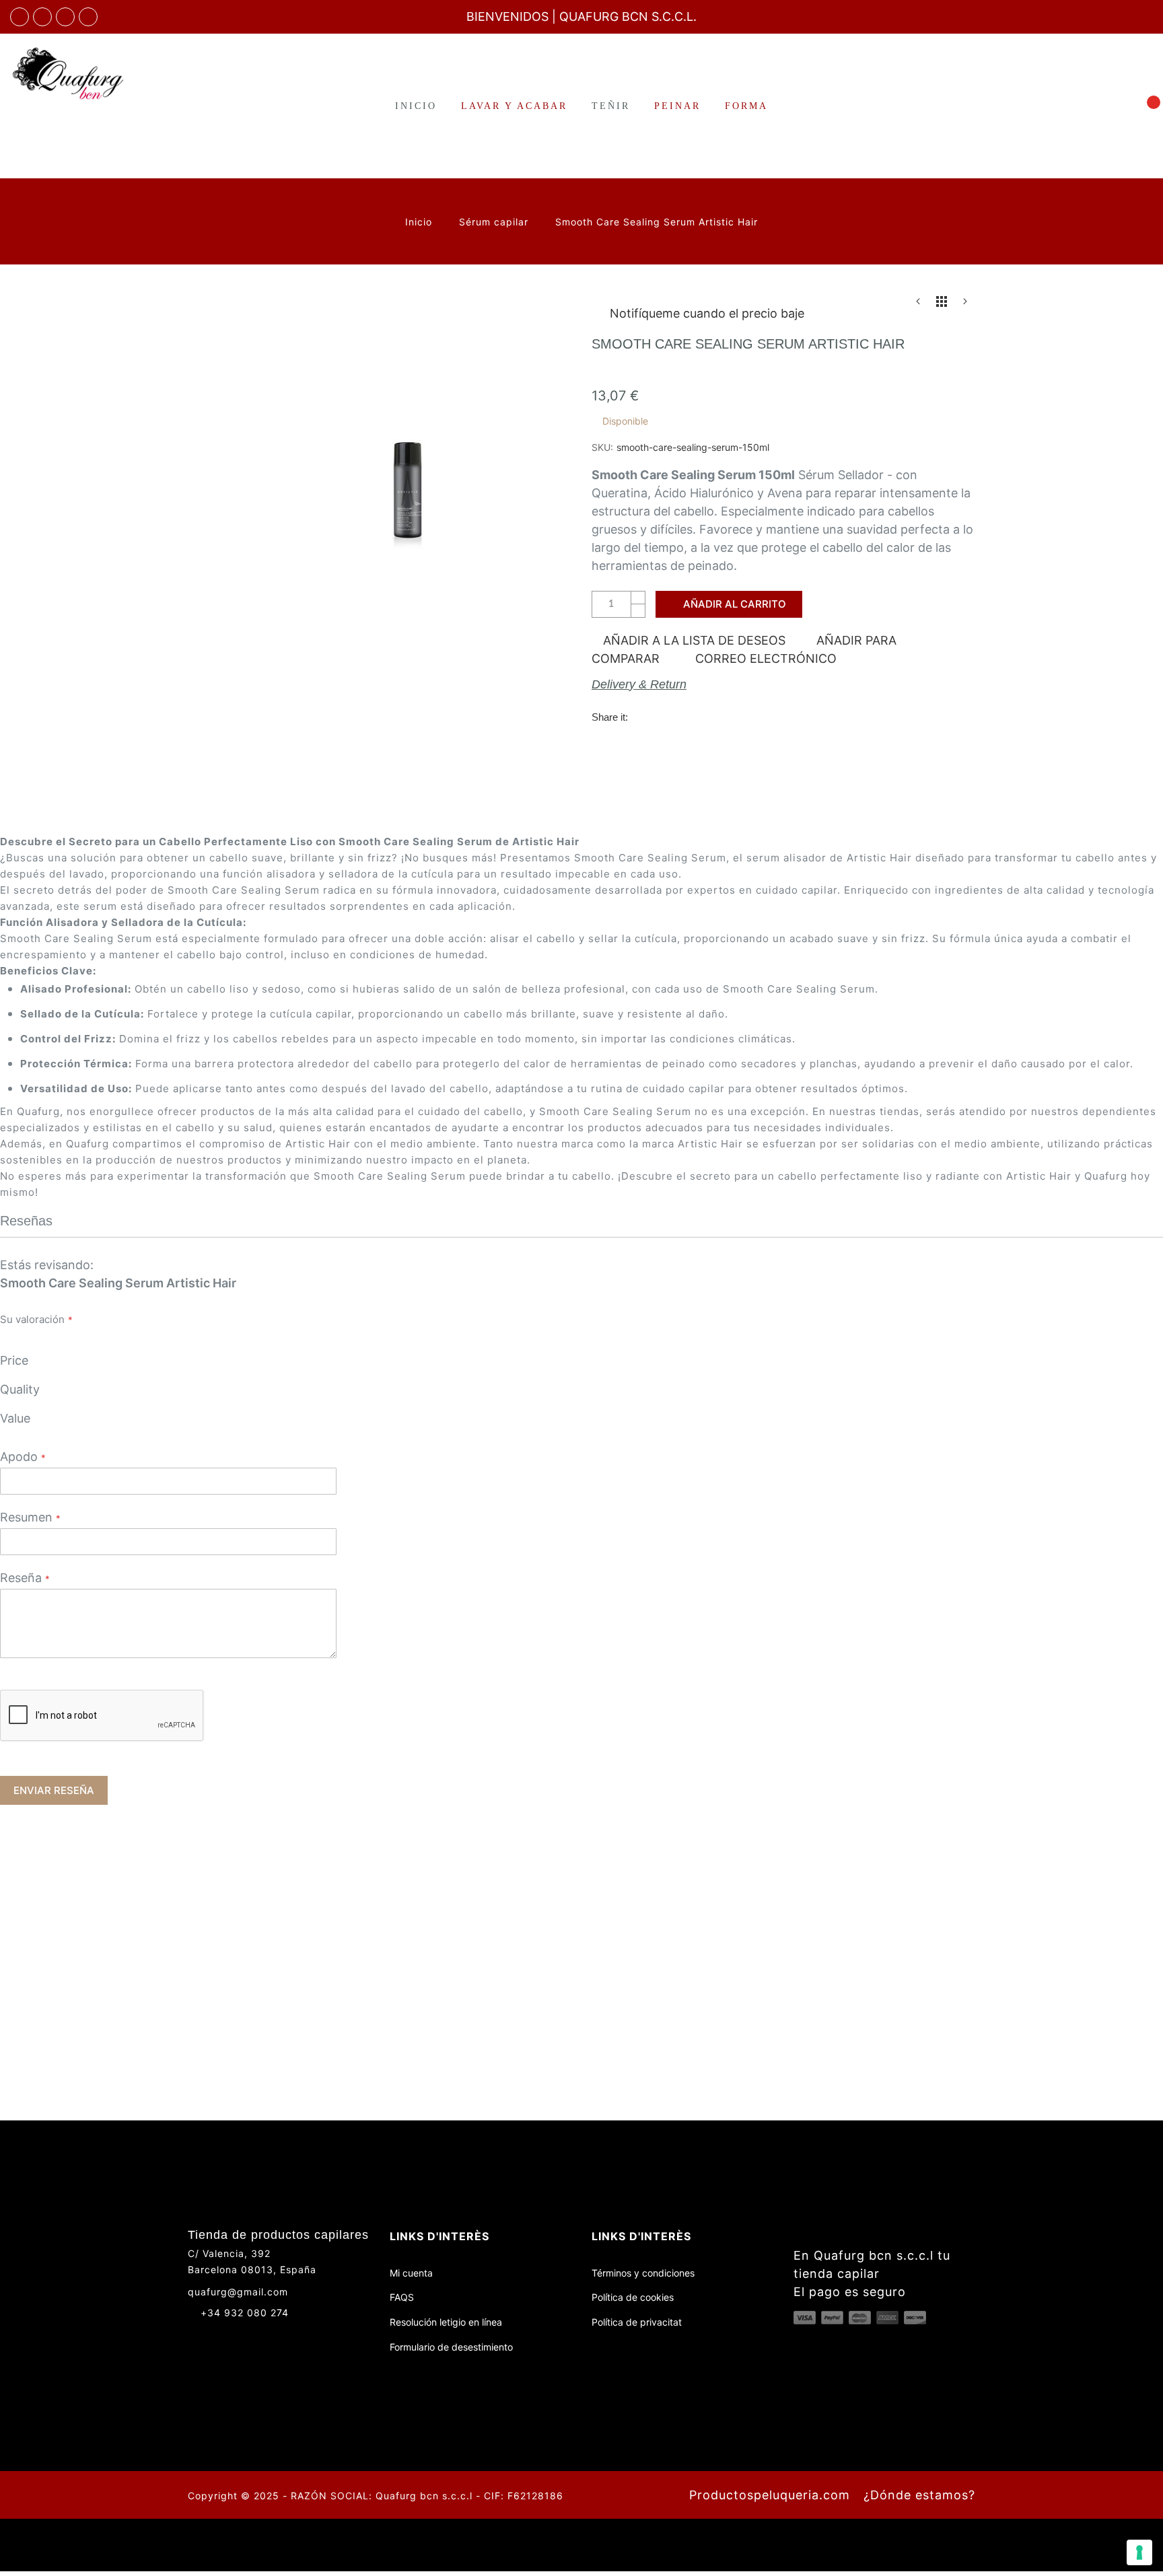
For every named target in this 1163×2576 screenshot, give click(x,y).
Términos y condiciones (643, 2273)
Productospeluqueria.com (770, 2495)
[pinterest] (88, 17)
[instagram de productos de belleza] (218, 2336)
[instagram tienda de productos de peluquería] (65, 17)
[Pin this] (699, 716)
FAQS (402, 2297)
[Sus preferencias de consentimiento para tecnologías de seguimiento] (1139, 2552)
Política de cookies (633, 2297)
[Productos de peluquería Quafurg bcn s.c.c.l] (97, 73)
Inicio (420, 222)
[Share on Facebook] (643, 716)
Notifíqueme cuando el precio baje (707, 313)
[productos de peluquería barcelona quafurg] (42, 17)
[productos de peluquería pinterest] (243, 2336)
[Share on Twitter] (671, 716)
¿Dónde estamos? (919, 2495)
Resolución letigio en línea (446, 2322)
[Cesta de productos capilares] (1146, 105)
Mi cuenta (411, 2273)
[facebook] (20, 17)
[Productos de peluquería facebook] (193, 2336)
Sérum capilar (495, 222)
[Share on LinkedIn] (726, 716)
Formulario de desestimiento (451, 2347)
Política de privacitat (637, 2322)
